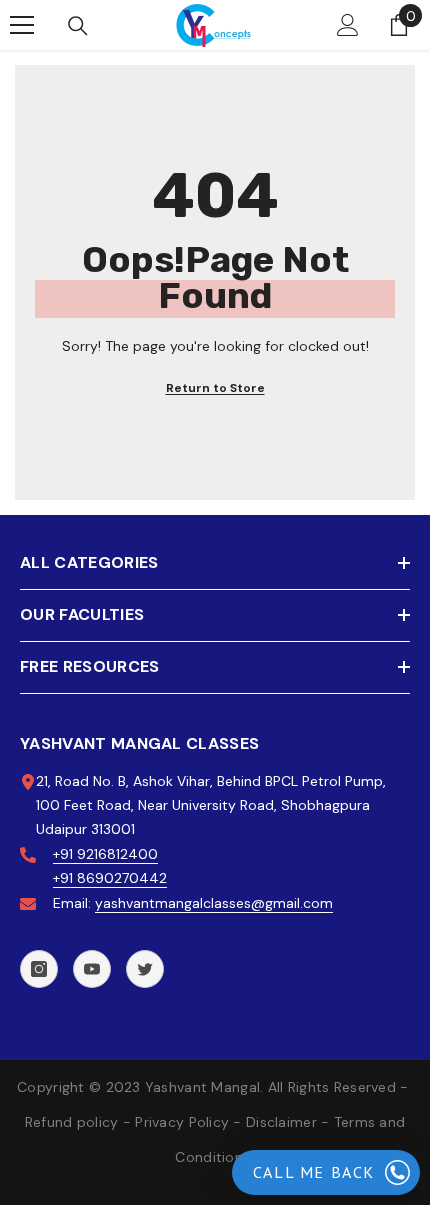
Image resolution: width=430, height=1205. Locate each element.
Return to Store (215, 388)
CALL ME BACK (314, 1172)
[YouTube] (92, 969)
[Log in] (348, 25)
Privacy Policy (182, 1122)
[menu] (22, 25)
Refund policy (72, 1122)
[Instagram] (39, 969)
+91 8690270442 (110, 878)
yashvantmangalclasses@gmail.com (214, 903)
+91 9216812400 (105, 854)
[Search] (78, 26)
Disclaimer (281, 1122)
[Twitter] (145, 969)
